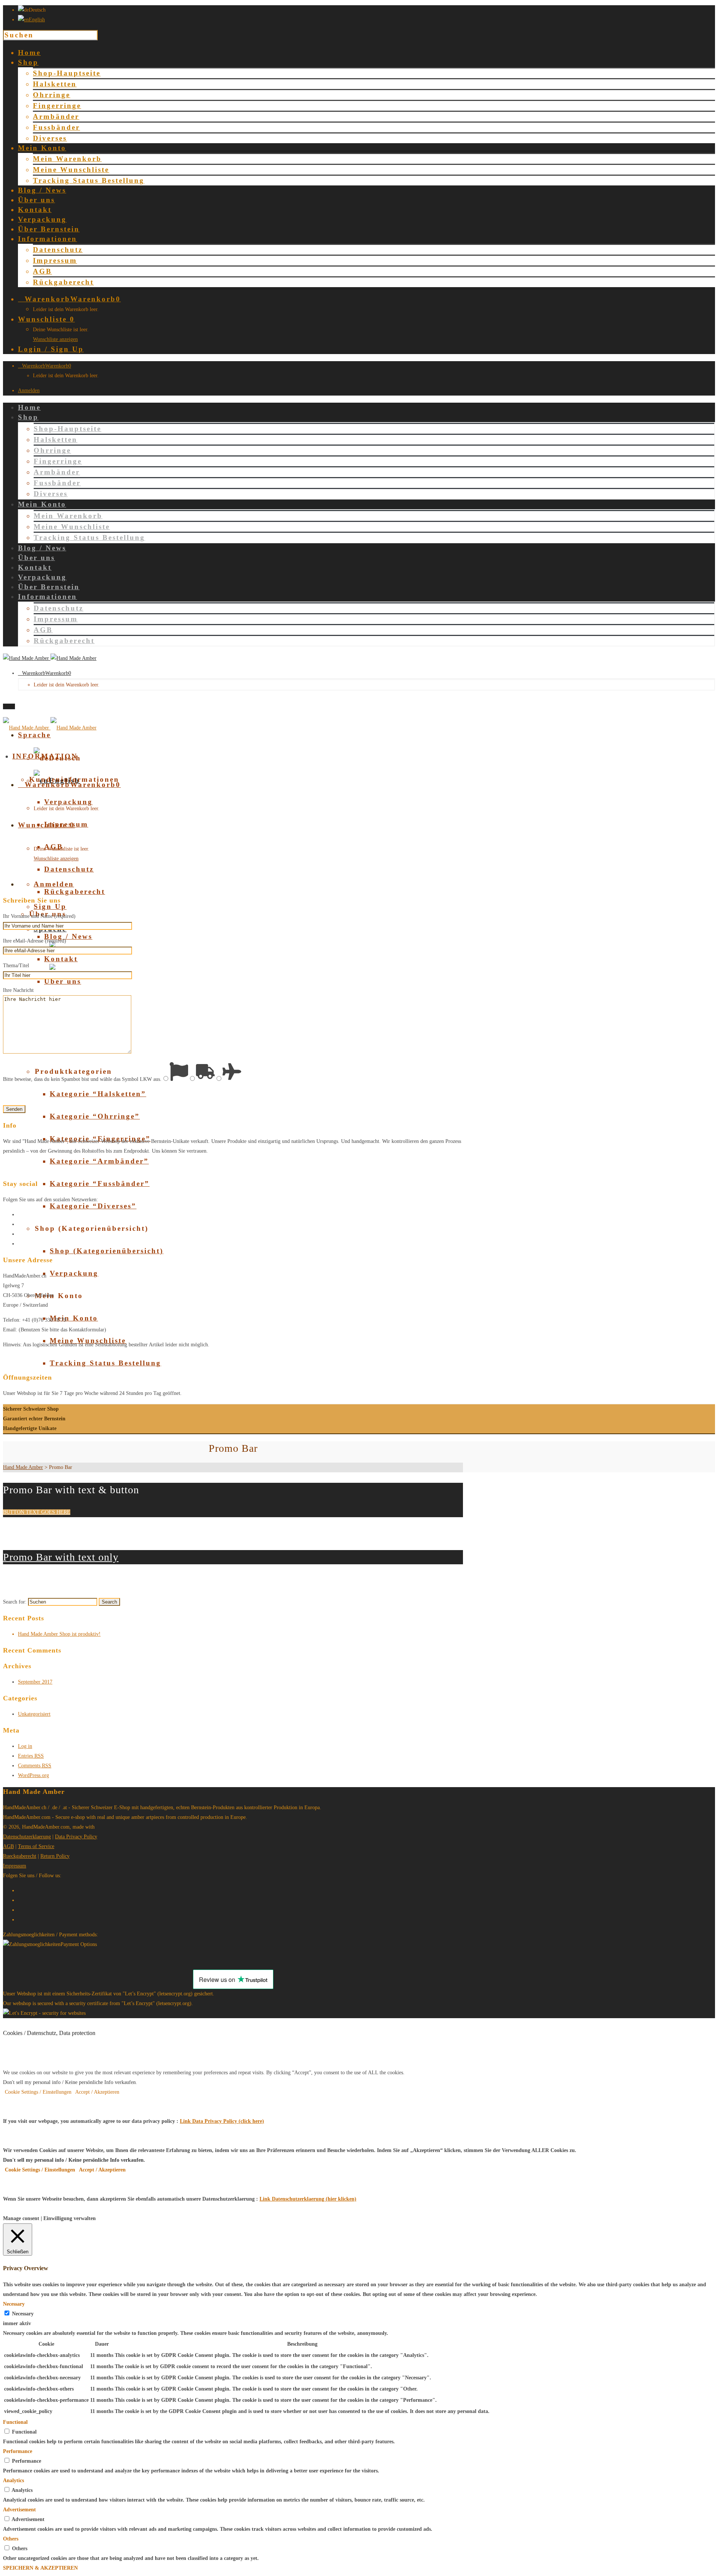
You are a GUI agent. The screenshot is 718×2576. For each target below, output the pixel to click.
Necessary (23, 2314)
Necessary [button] (14, 2304)
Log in (25, 1746)
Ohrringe (52, 95)
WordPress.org (33, 1775)
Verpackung (68, 802)
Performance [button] (18, 2451)
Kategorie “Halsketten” (98, 1094)
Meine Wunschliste (71, 170)
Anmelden (29, 391)
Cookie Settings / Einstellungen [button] (38, 2092)
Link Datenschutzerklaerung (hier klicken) (308, 2199)
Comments (35, 1766)
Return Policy (55, 1856)
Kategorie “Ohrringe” (95, 1116)
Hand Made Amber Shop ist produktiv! (59, 1634)
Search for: (15, 1602)
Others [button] (11, 2539)
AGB (42, 271)
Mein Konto (74, 1318)
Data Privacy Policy (76, 1837)
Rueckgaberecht (20, 1856)
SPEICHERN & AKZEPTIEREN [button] (40, 2568)
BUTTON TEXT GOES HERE (37, 1512)
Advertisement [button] (19, 2510)
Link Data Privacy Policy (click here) (222, 2121)
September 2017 (35, 1682)
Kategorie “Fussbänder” (100, 1184)
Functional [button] (15, 2422)
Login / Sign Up (51, 349)
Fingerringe (57, 106)
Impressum (55, 260)
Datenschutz (58, 250)
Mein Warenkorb (67, 159)
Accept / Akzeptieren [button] (97, 2092)
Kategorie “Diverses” (93, 1206)
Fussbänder (56, 127)
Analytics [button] (13, 2480)
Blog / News (68, 936)
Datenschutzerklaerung (27, 1837)
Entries (31, 1756)
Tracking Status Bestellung (89, 180)
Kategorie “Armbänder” (99, 1161)
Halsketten (55, 84)
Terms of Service (36, 1846)
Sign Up (50, 906)
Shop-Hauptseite (67, 73)
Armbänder (56, 116)
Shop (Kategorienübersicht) (107, 1251)
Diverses (50, 138)
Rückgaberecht (63, 282)
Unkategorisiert (34, 1714)
